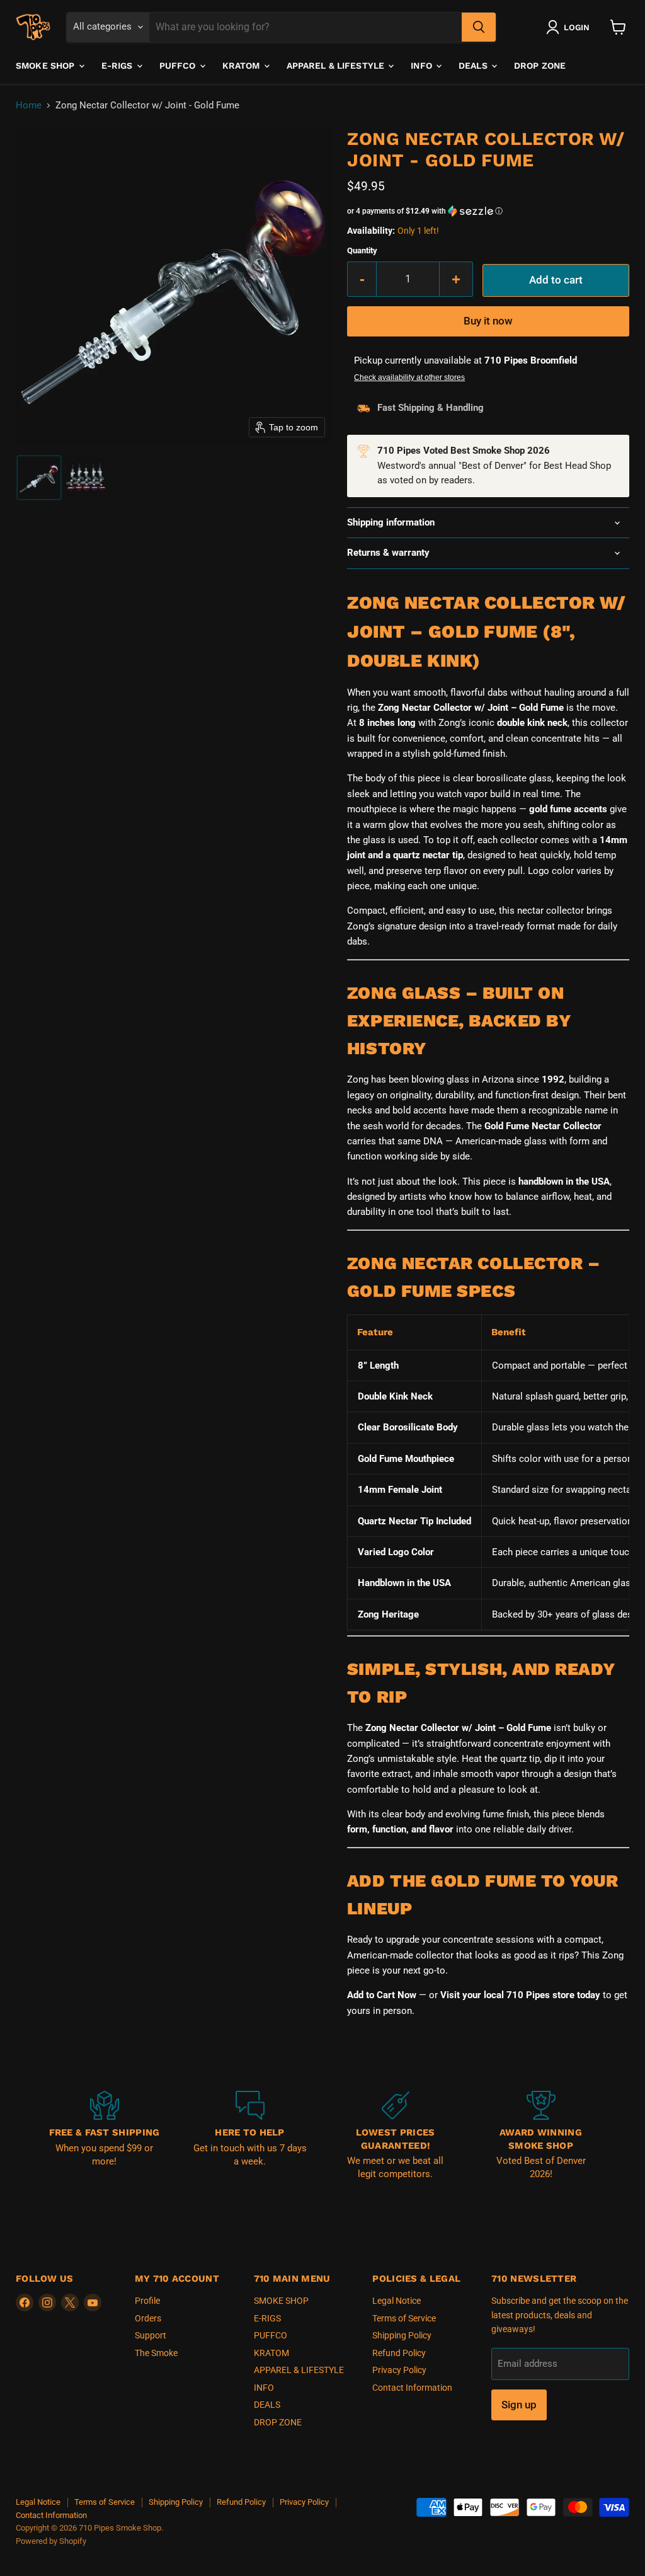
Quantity (362, 250)
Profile (147, 2301)
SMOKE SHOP (47, 66)
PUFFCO (179, 66)
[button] (570, 27)
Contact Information (412, 2388)
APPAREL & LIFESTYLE (337, 66)
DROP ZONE (540, 66)
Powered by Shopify (51, 2541)
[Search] (479, 27)
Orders (148, 2318)
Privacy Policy (399, 2370)
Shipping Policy (402, 2335)
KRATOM (243, 66)
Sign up (519, 2405)
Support (151, 2335)
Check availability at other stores (409, 377)
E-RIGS (118, 66)
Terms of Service (404, 2318)
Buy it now (488, 321)
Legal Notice (397, 2301)
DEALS (474, 66)
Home (29, 106)
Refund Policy (399, 2353)
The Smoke (156, 2353)
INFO (423, 66)
